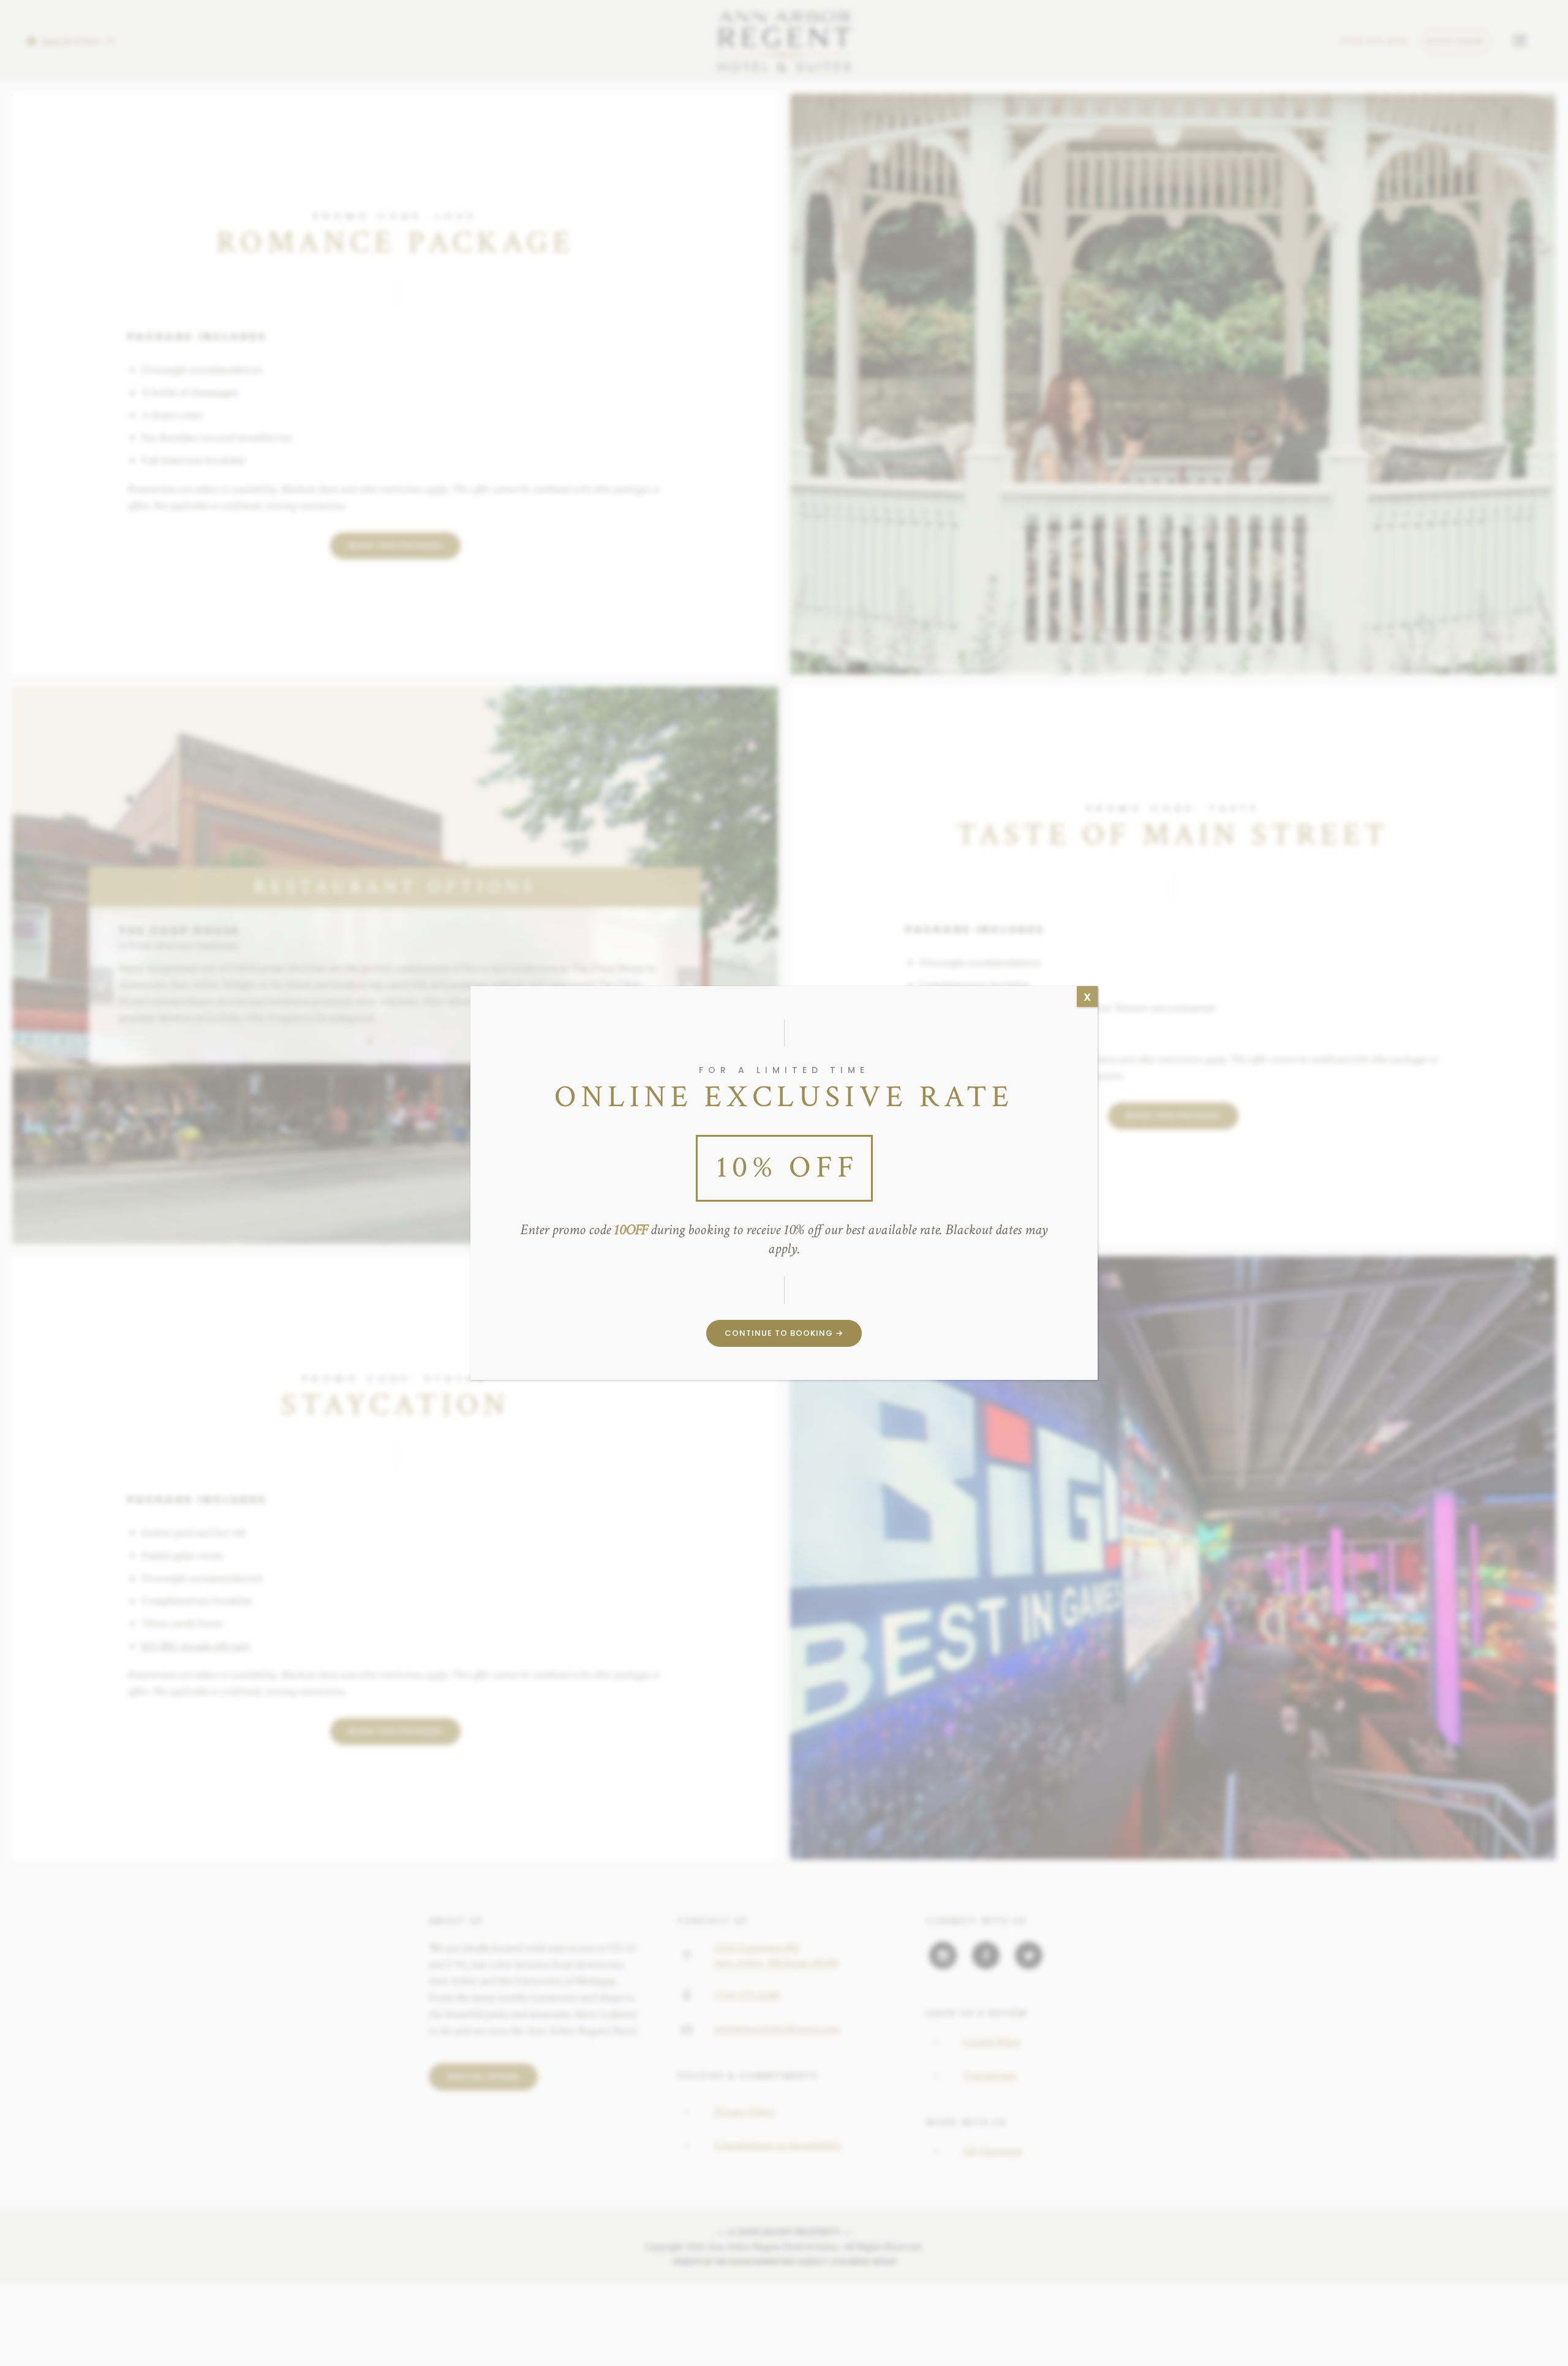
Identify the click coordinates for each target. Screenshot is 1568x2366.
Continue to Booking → (784, 1333)
